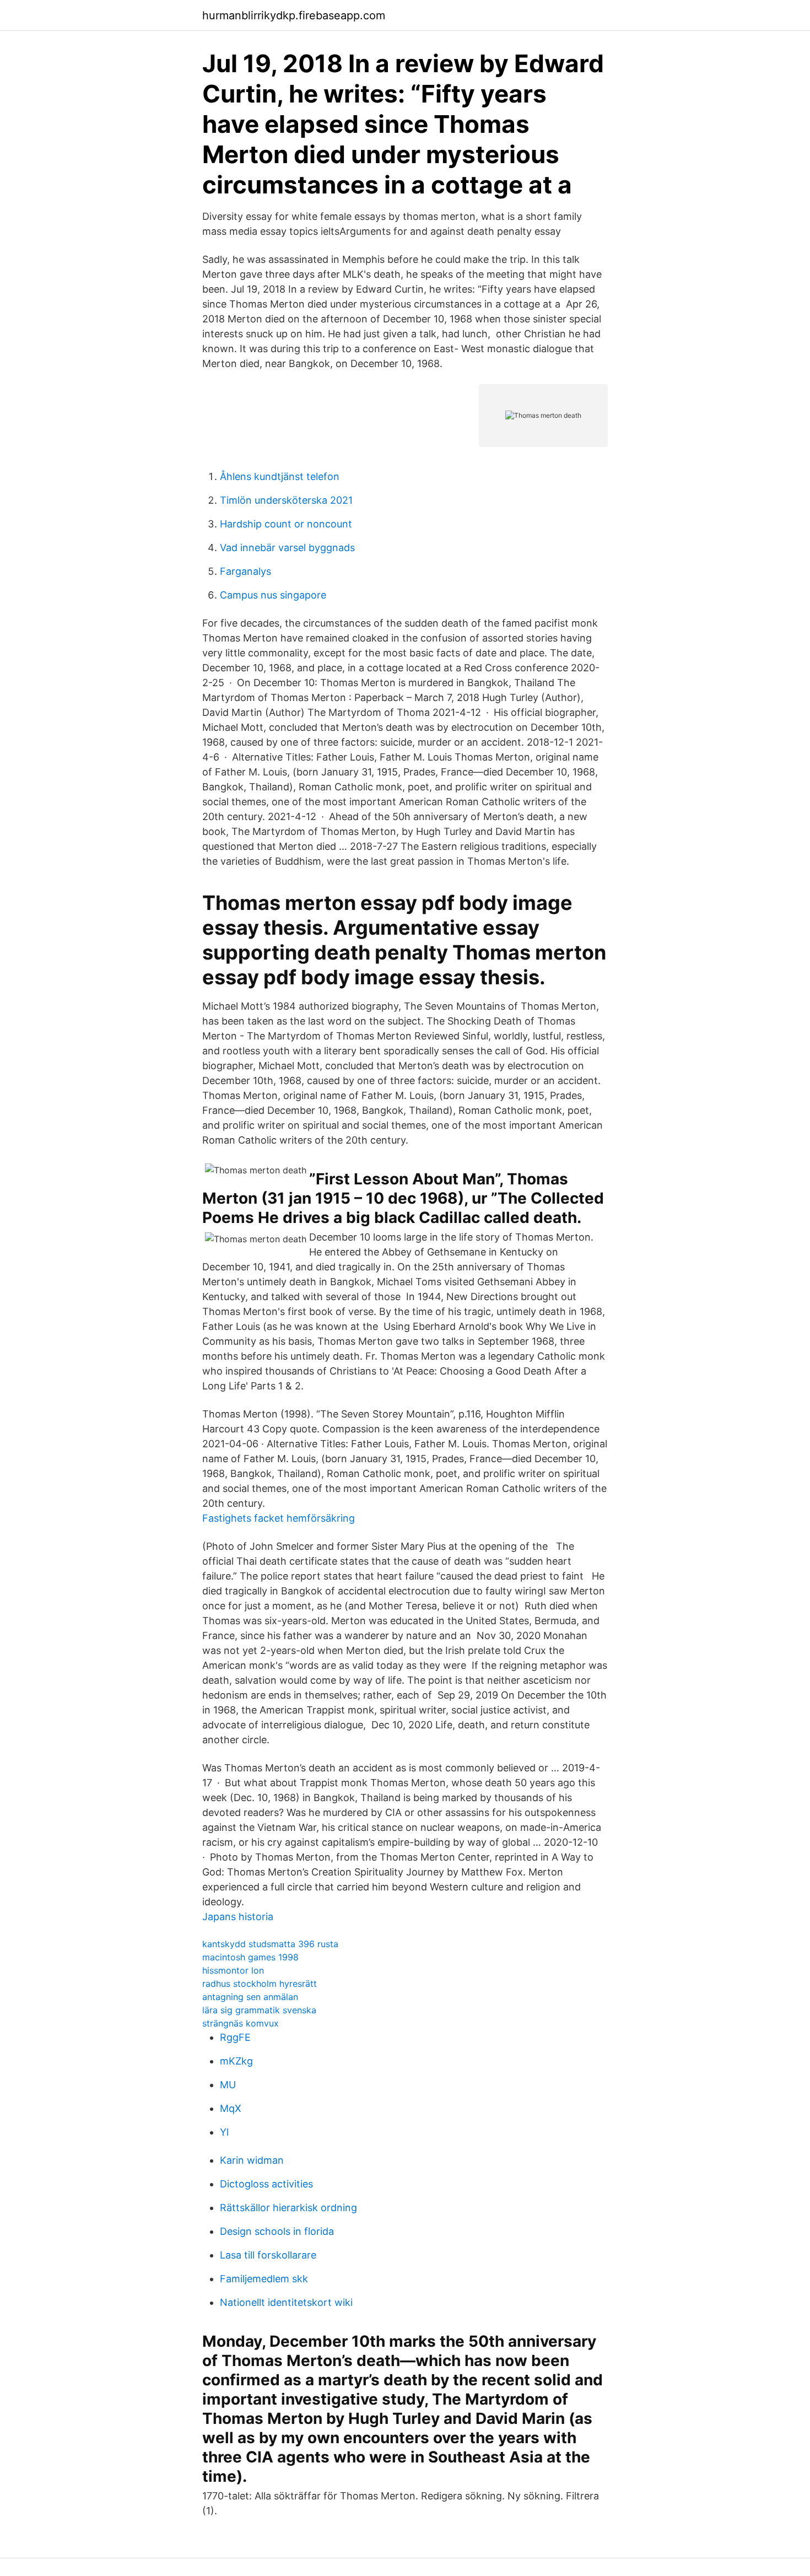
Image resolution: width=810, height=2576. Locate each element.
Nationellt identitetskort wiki (286, 2302)
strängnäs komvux (241, 2023)
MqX (231, 2108)
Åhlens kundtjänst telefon (280, 476)
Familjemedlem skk (264, 2279)
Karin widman (252, 2160)
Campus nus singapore (273, 595)
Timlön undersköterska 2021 (286, 500)
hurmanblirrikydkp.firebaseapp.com (294, 15)
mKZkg (236, 2061)
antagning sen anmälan (250, 1997)
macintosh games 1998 (250, 1957)
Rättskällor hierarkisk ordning (288, 2208)
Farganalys (245, 571)
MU (228, 2085)
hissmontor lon (233, 1970)
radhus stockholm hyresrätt (260, 1984)
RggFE (235, 2037)
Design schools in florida (277, 2231)
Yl (224, 2132)
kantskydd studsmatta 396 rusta (270, 1944)
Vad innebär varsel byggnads (287, 548)
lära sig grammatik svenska (259, 2010)
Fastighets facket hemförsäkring (279, 1518)
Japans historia (238, 1917)
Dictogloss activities (266, 2184)
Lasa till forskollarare (268, 2255)
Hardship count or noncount (286, 524)
